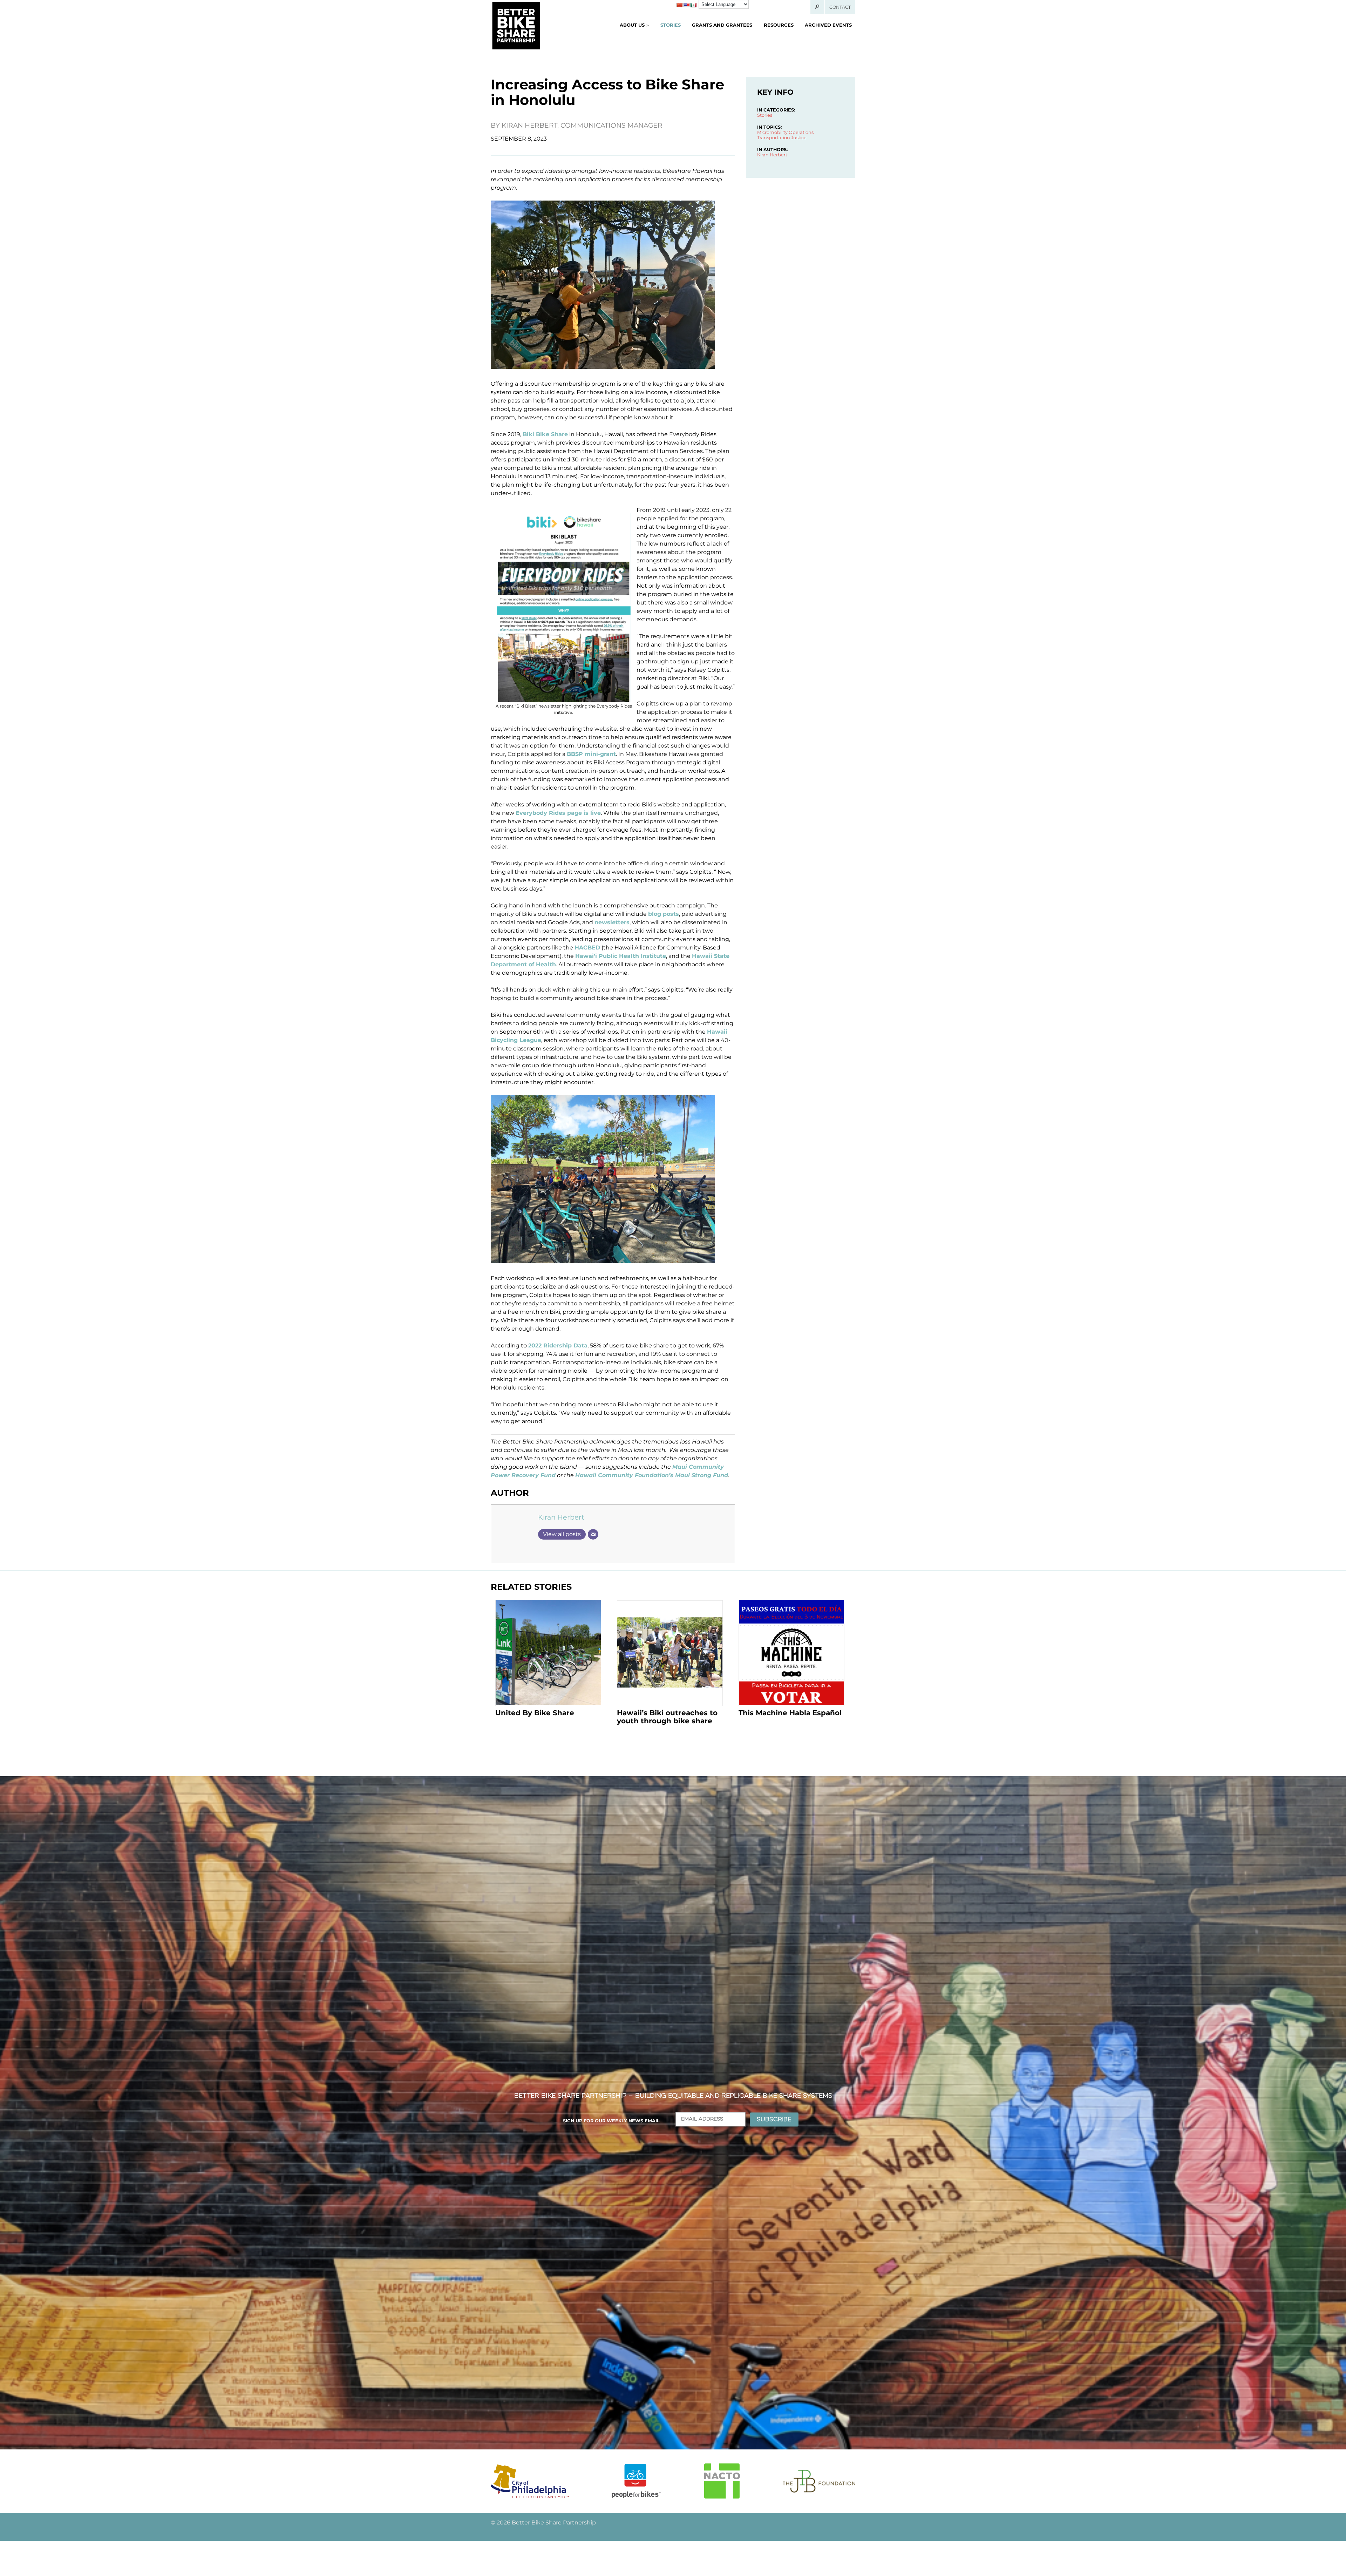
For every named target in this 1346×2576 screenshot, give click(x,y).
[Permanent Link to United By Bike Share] (548, 1653)
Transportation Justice (782, 138)
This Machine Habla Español (790, 1713)
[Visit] (530, 2481)
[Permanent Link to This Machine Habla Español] (791, 1653)
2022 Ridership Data (558, 1346)
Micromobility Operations (785, 132)
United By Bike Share (535, 1713)
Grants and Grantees (722, 25)
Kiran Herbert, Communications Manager (582, 125)
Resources (779, 25)
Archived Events (828, 25)
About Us (632, 25)
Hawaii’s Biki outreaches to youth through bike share (667, 1717)
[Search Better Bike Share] (818, 7)
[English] (686, 5)
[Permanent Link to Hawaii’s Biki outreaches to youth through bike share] (670, 1653)
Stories (671, 25)
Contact (840, 7)
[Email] (593, 1534)
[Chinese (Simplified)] (679, 5)
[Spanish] (693, 5)
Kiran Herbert (561, 1517)
